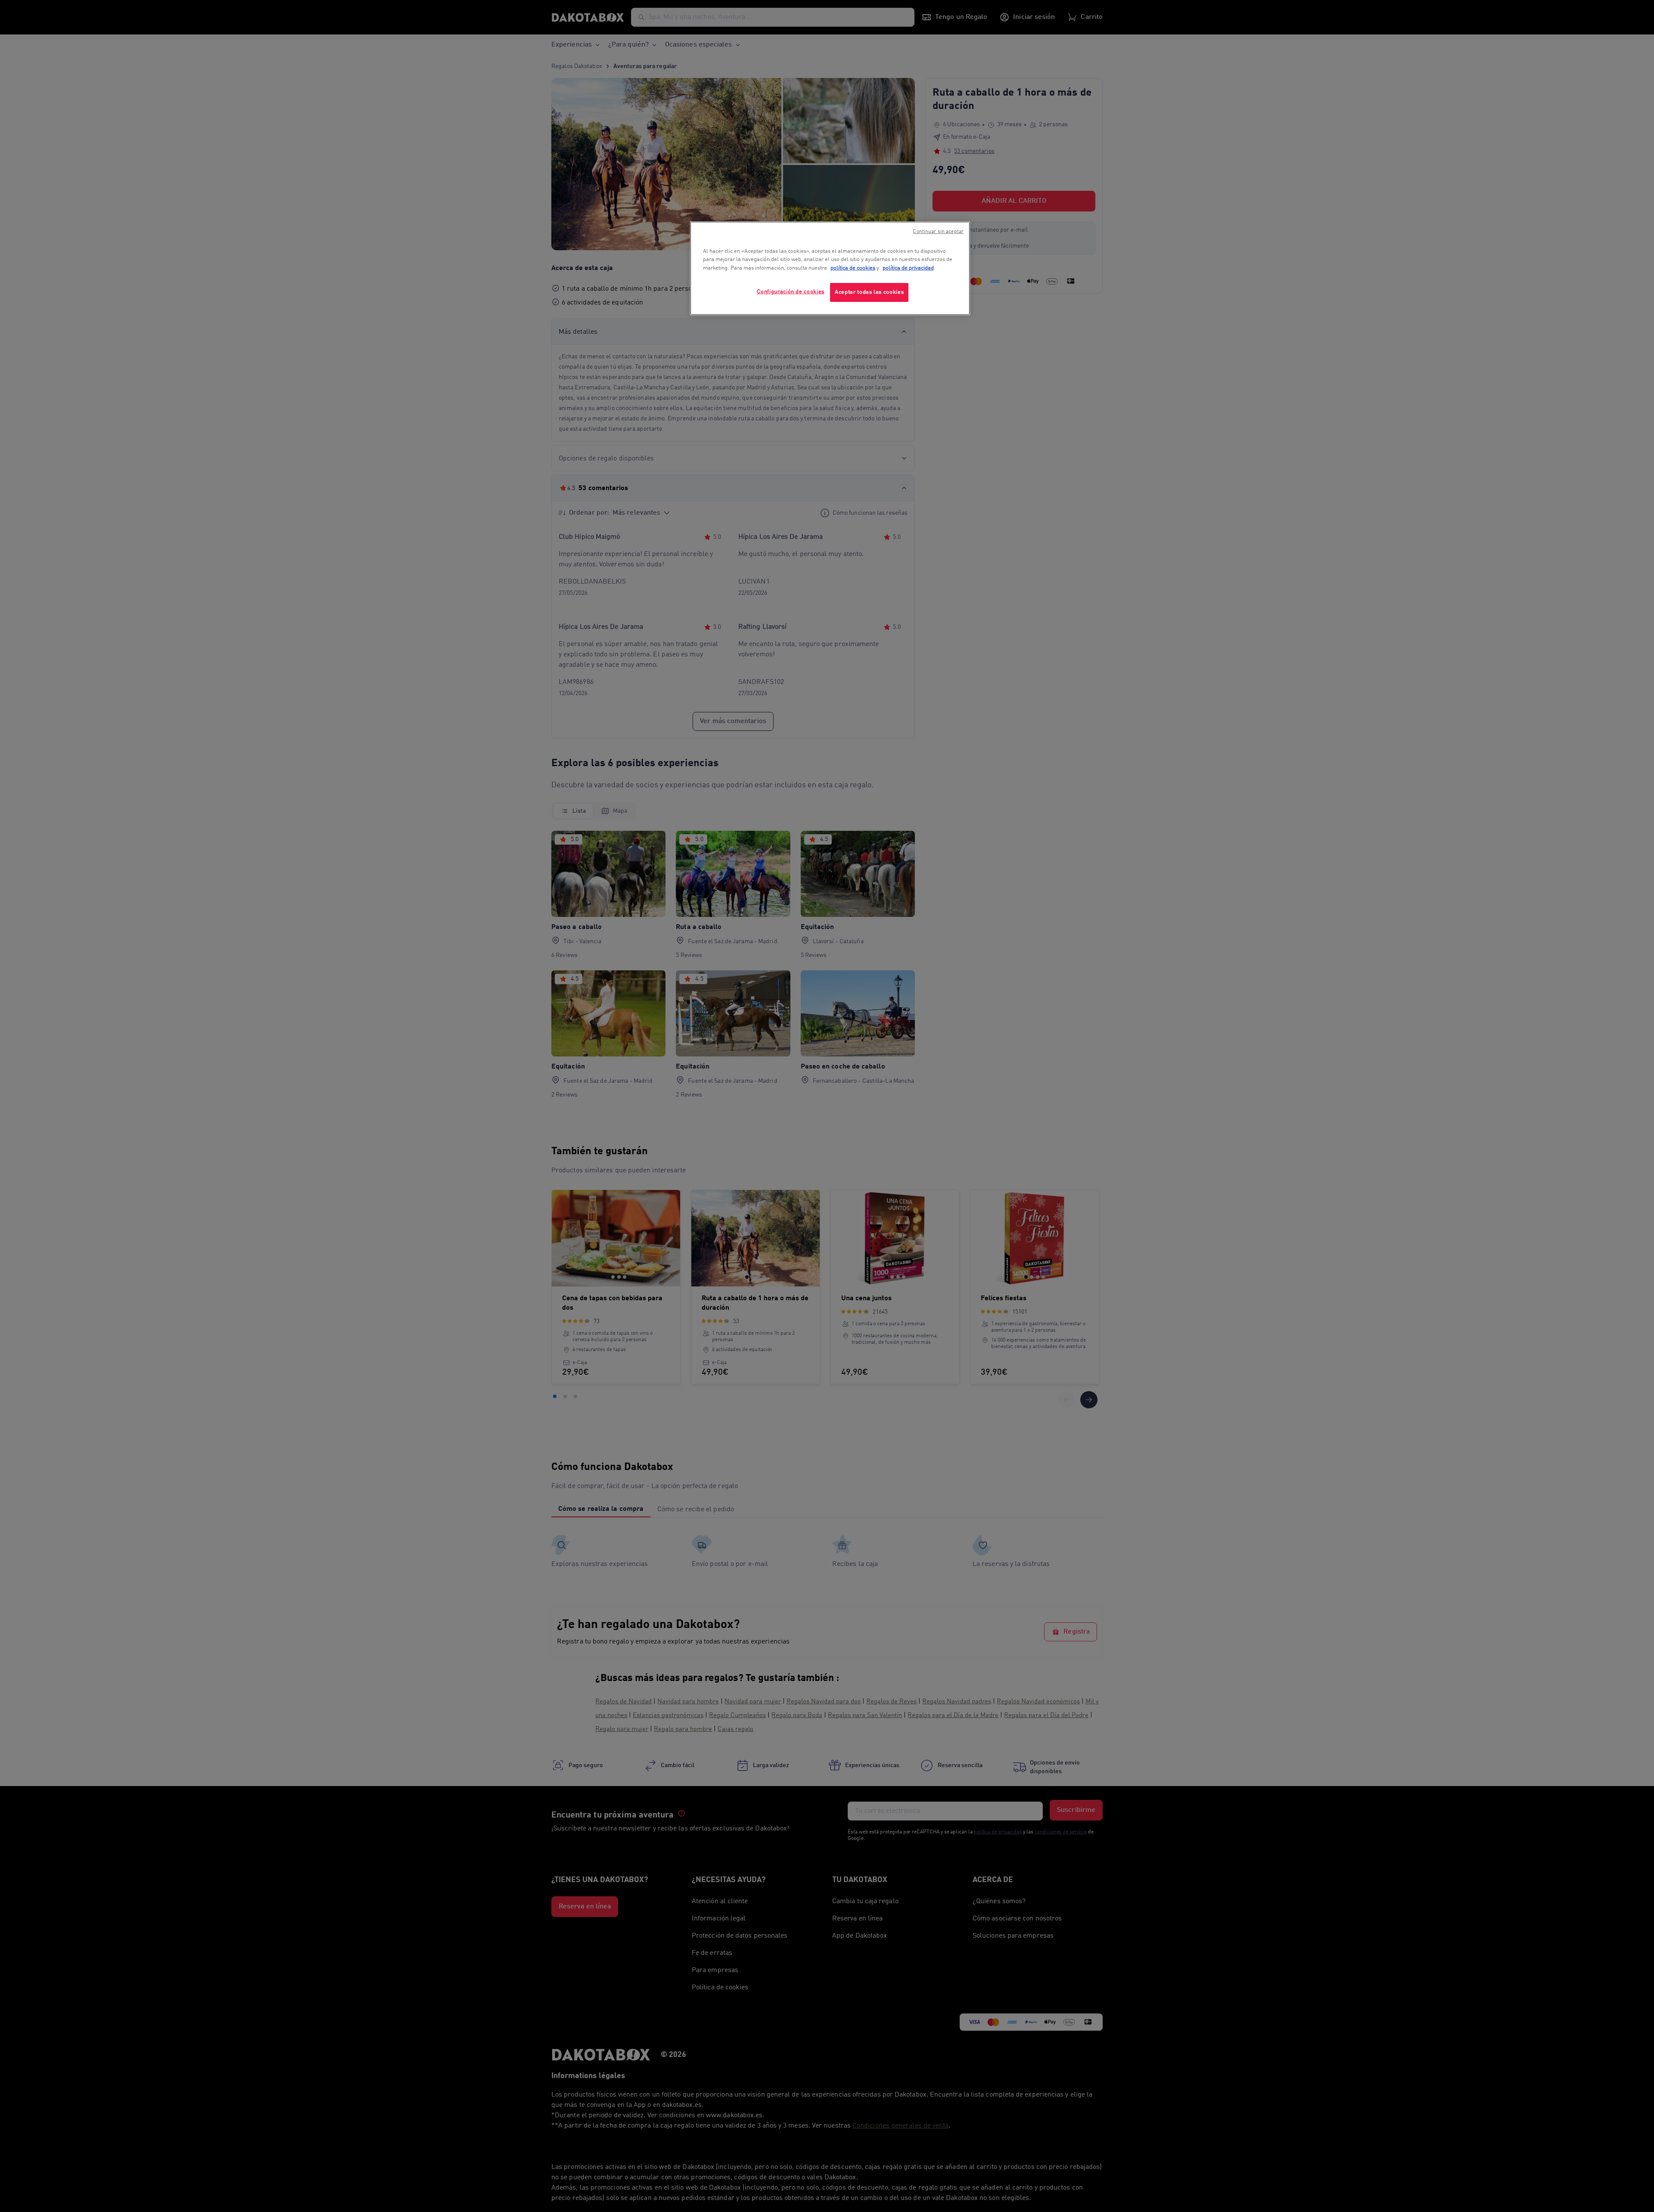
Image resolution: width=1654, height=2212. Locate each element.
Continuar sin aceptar (938, 232)
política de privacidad (908, 268)
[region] (830, 269)
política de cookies (853, 268)
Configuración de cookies (791, 292)
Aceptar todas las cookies (869, 292)
